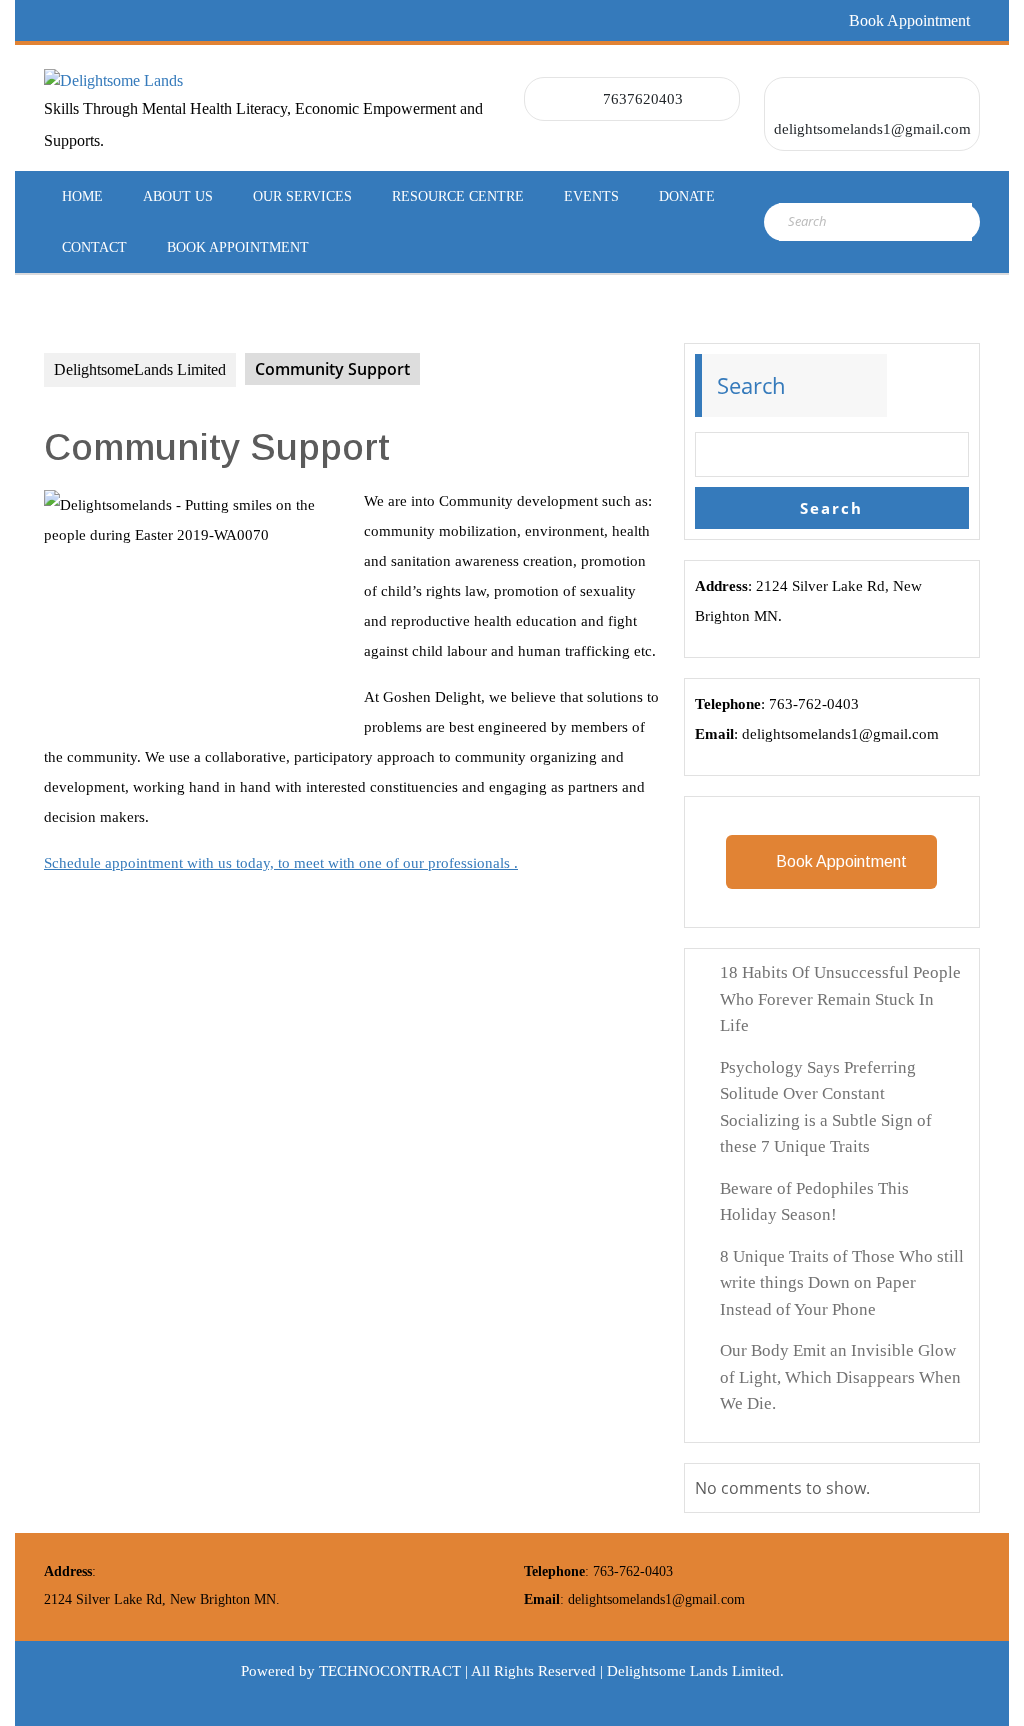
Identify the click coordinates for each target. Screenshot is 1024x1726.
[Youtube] (235, 20)
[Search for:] (875, 222)
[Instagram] (199, 20)
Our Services (302, 196)
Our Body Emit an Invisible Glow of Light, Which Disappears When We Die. (840, 1377)
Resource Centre (458, 196)
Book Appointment (909, 20)
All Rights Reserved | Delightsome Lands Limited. (627, 1671)
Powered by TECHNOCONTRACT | (356, 1671)
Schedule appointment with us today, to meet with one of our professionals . (281, 863)
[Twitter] (91, 20)
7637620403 (643, 99)
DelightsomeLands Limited (140, 369)
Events (591, 196)
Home (82, 196)
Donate (687, 196)
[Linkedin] (127, 20)
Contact (94, 247)
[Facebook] (55, 20)
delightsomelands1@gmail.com (872, 129)
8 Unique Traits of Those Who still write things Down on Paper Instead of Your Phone (842, 1283)
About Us (178, 196)
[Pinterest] (163, 20)
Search (751, 385)
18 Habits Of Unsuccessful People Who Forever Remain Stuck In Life (840, 999)
